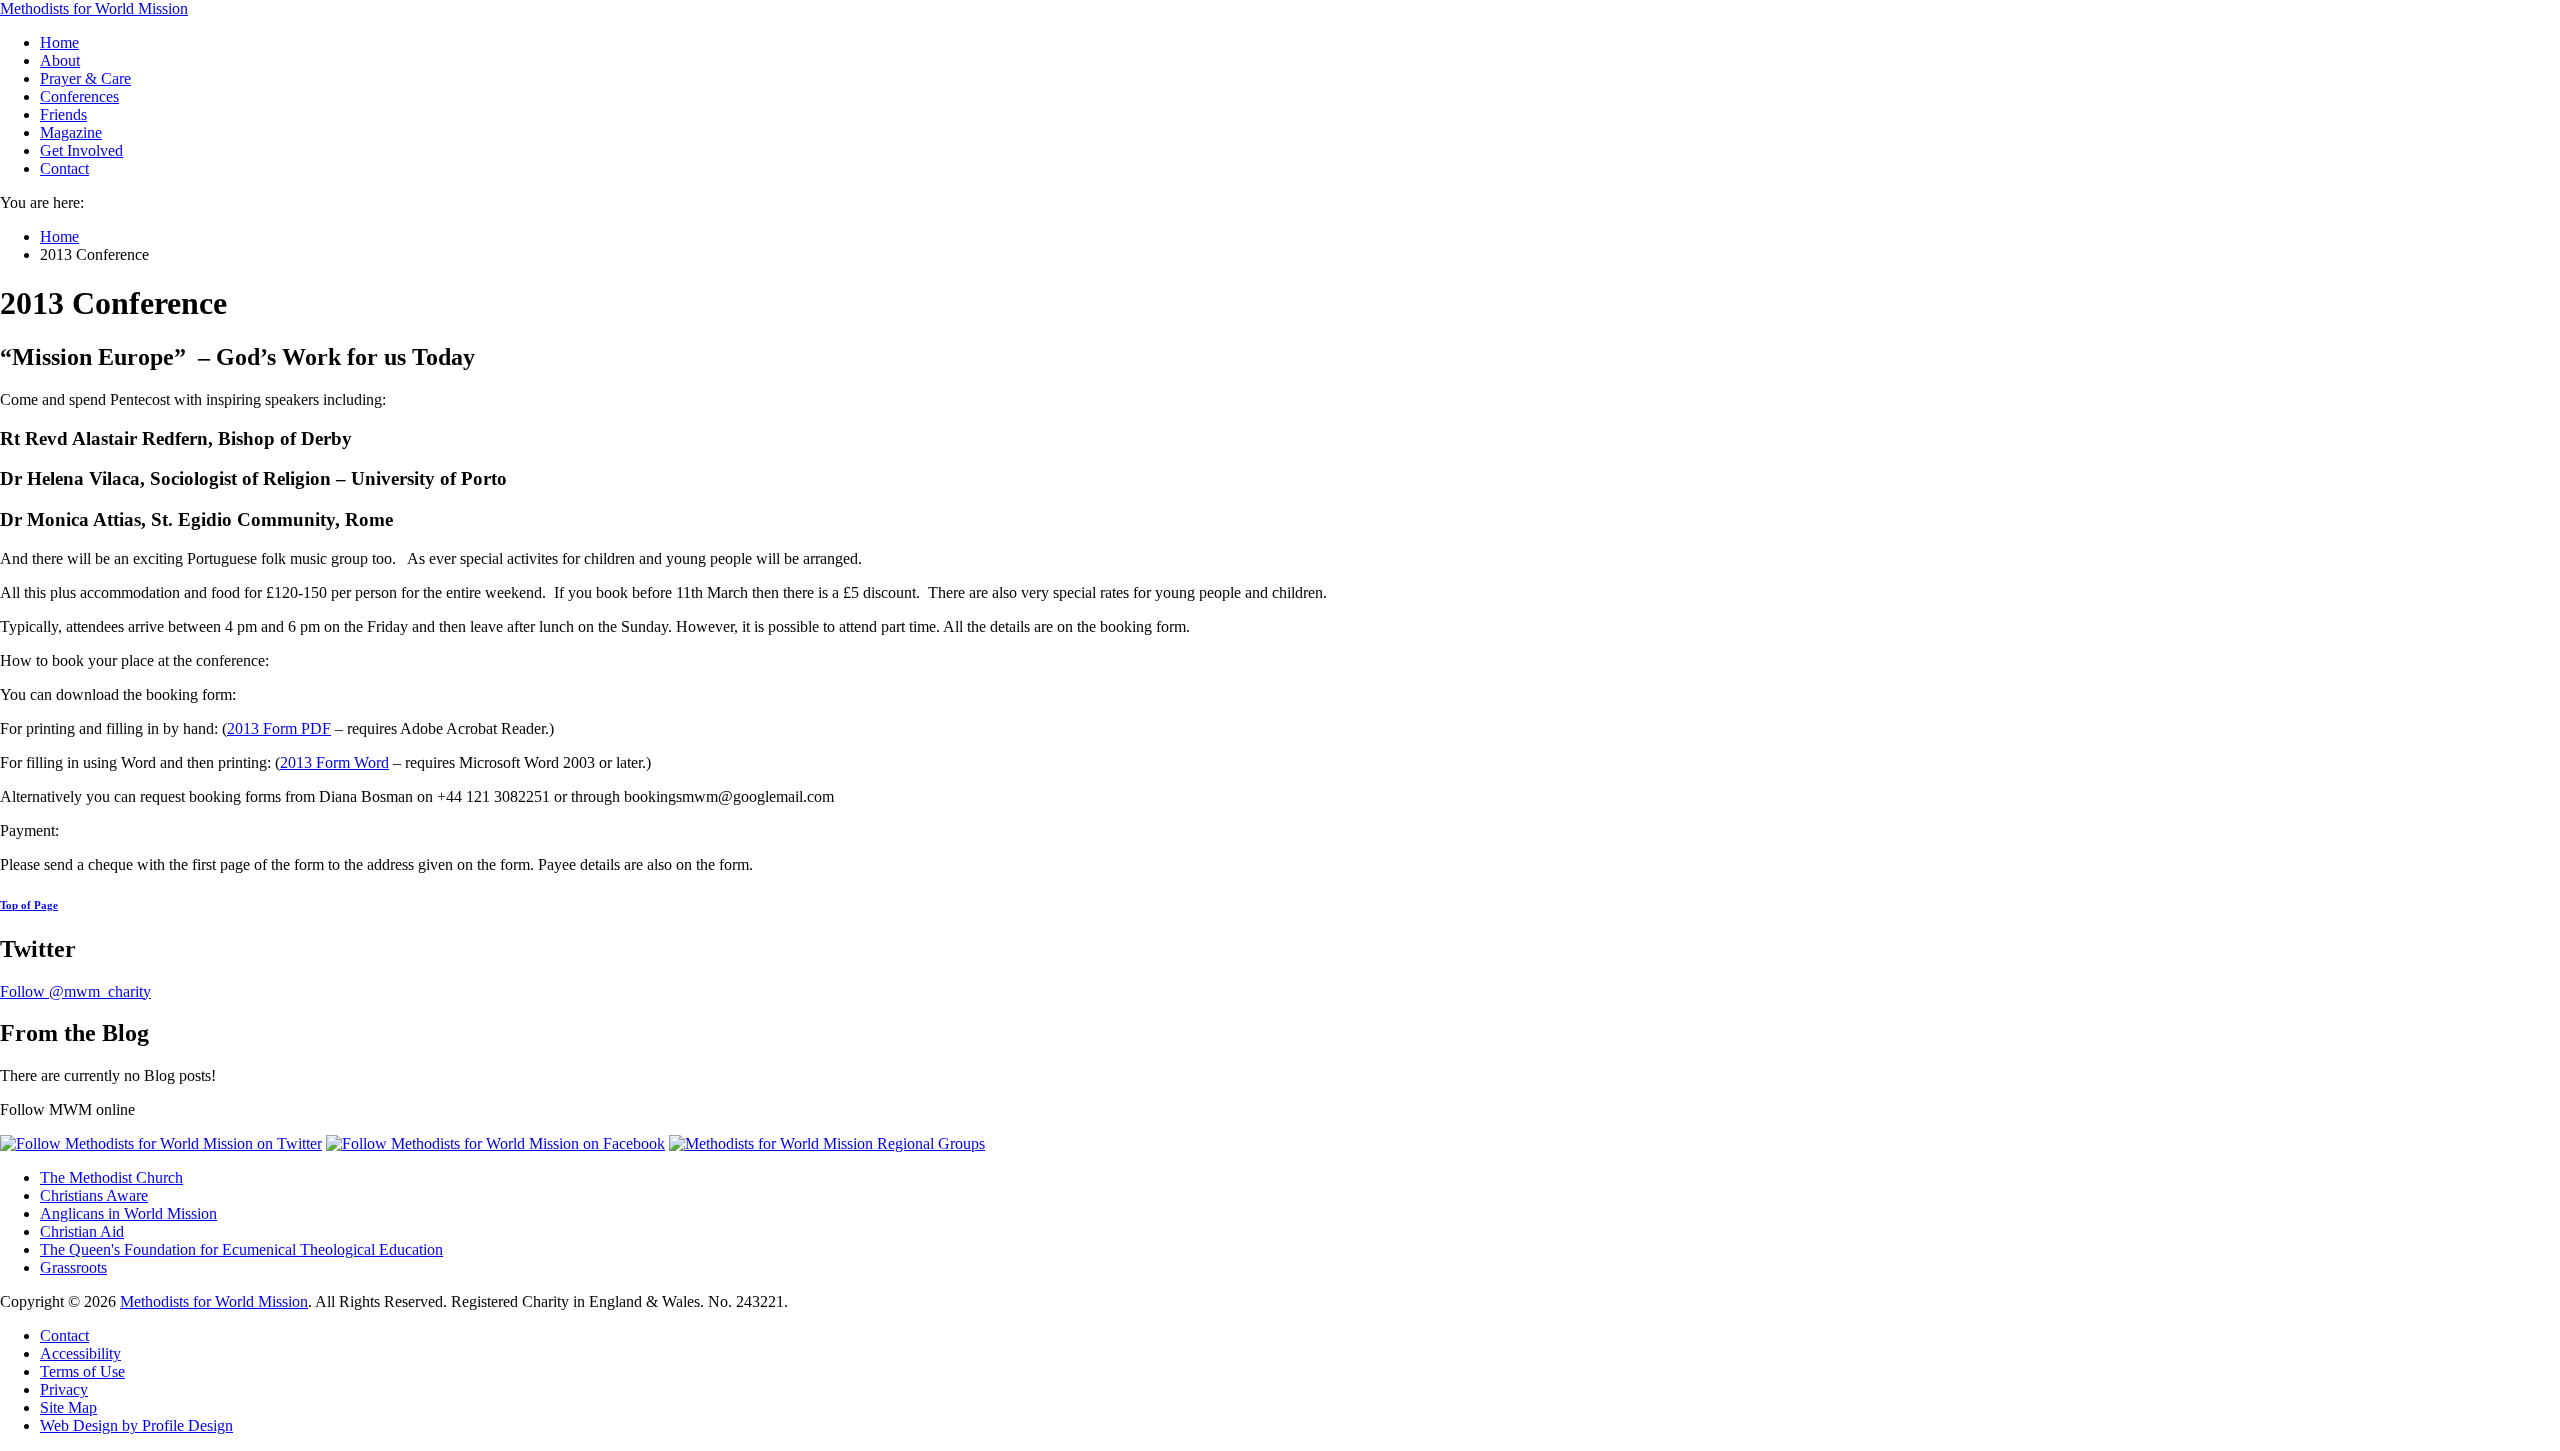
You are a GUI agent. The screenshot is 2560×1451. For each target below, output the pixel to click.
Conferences (79, 96)
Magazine (71, 132)
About (60, 60)
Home (59, 42)
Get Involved (81, 150)
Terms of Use (82, 1371)
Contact (64, 168)
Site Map (68, 1407)
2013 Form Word (334, 762)
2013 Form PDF (279, 728)
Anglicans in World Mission (128, 1213)
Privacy (64, 1389)
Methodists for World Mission (94, 8)
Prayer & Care (85, 78)
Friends (63, 114)
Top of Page (29, 905)
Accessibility (80, 1353)
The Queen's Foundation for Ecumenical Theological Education (241, 1249)
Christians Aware (94, 1195)
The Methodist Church (111, 1177)
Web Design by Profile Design (136, 1425)
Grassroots (73, 1267)
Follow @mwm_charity (75, 991)
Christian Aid (82, 1231)
